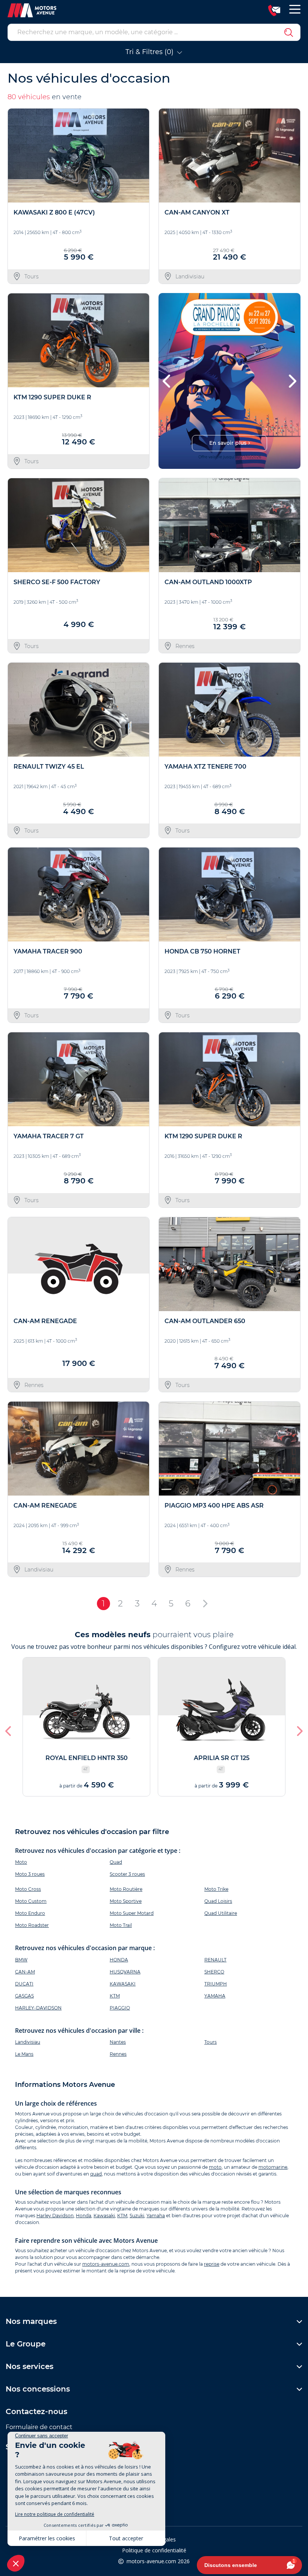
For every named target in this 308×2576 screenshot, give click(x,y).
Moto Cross (28, 1889)
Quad (116, 1862)
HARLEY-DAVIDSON (38, 2008)
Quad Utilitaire (221, 1913)
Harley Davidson (55, 2216)
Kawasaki (104, 2216)
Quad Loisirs (218, 1901)
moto (215, 2167)
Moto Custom (31, 1901)
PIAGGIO (120, 2008)
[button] (167, 381)
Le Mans (24, 2054)
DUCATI (24, 1984)
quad (96, 2174)
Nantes (118, 2042)
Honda (84, 2216)
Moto (21, 1862)
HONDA (119, 1960)
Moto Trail (121, 1925)
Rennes (118, 2054)
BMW (21, 1960)
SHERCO (214, 1972)
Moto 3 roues (30, 1874)
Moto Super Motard (132, 1913)
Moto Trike (216, 1889)
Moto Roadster (32, 1925)
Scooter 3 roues (127, 1874)
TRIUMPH (216, 1984)
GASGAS (24, 1996)
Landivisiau (28, 2042)
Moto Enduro (30, 1913)
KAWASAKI (123, 1984)
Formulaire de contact (39, 2427)
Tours (211, 2042)
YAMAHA (215, 1996)
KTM (115, 1996)
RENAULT (215, 1960)
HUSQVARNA (125, 1972)
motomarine (273, 2167)
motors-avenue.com (106, 2264)
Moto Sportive (126, 1901)
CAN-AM (25, 1972)
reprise (212, 2264)
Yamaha (156, 2216)
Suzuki (137, 2216)
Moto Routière (126, 1889)
